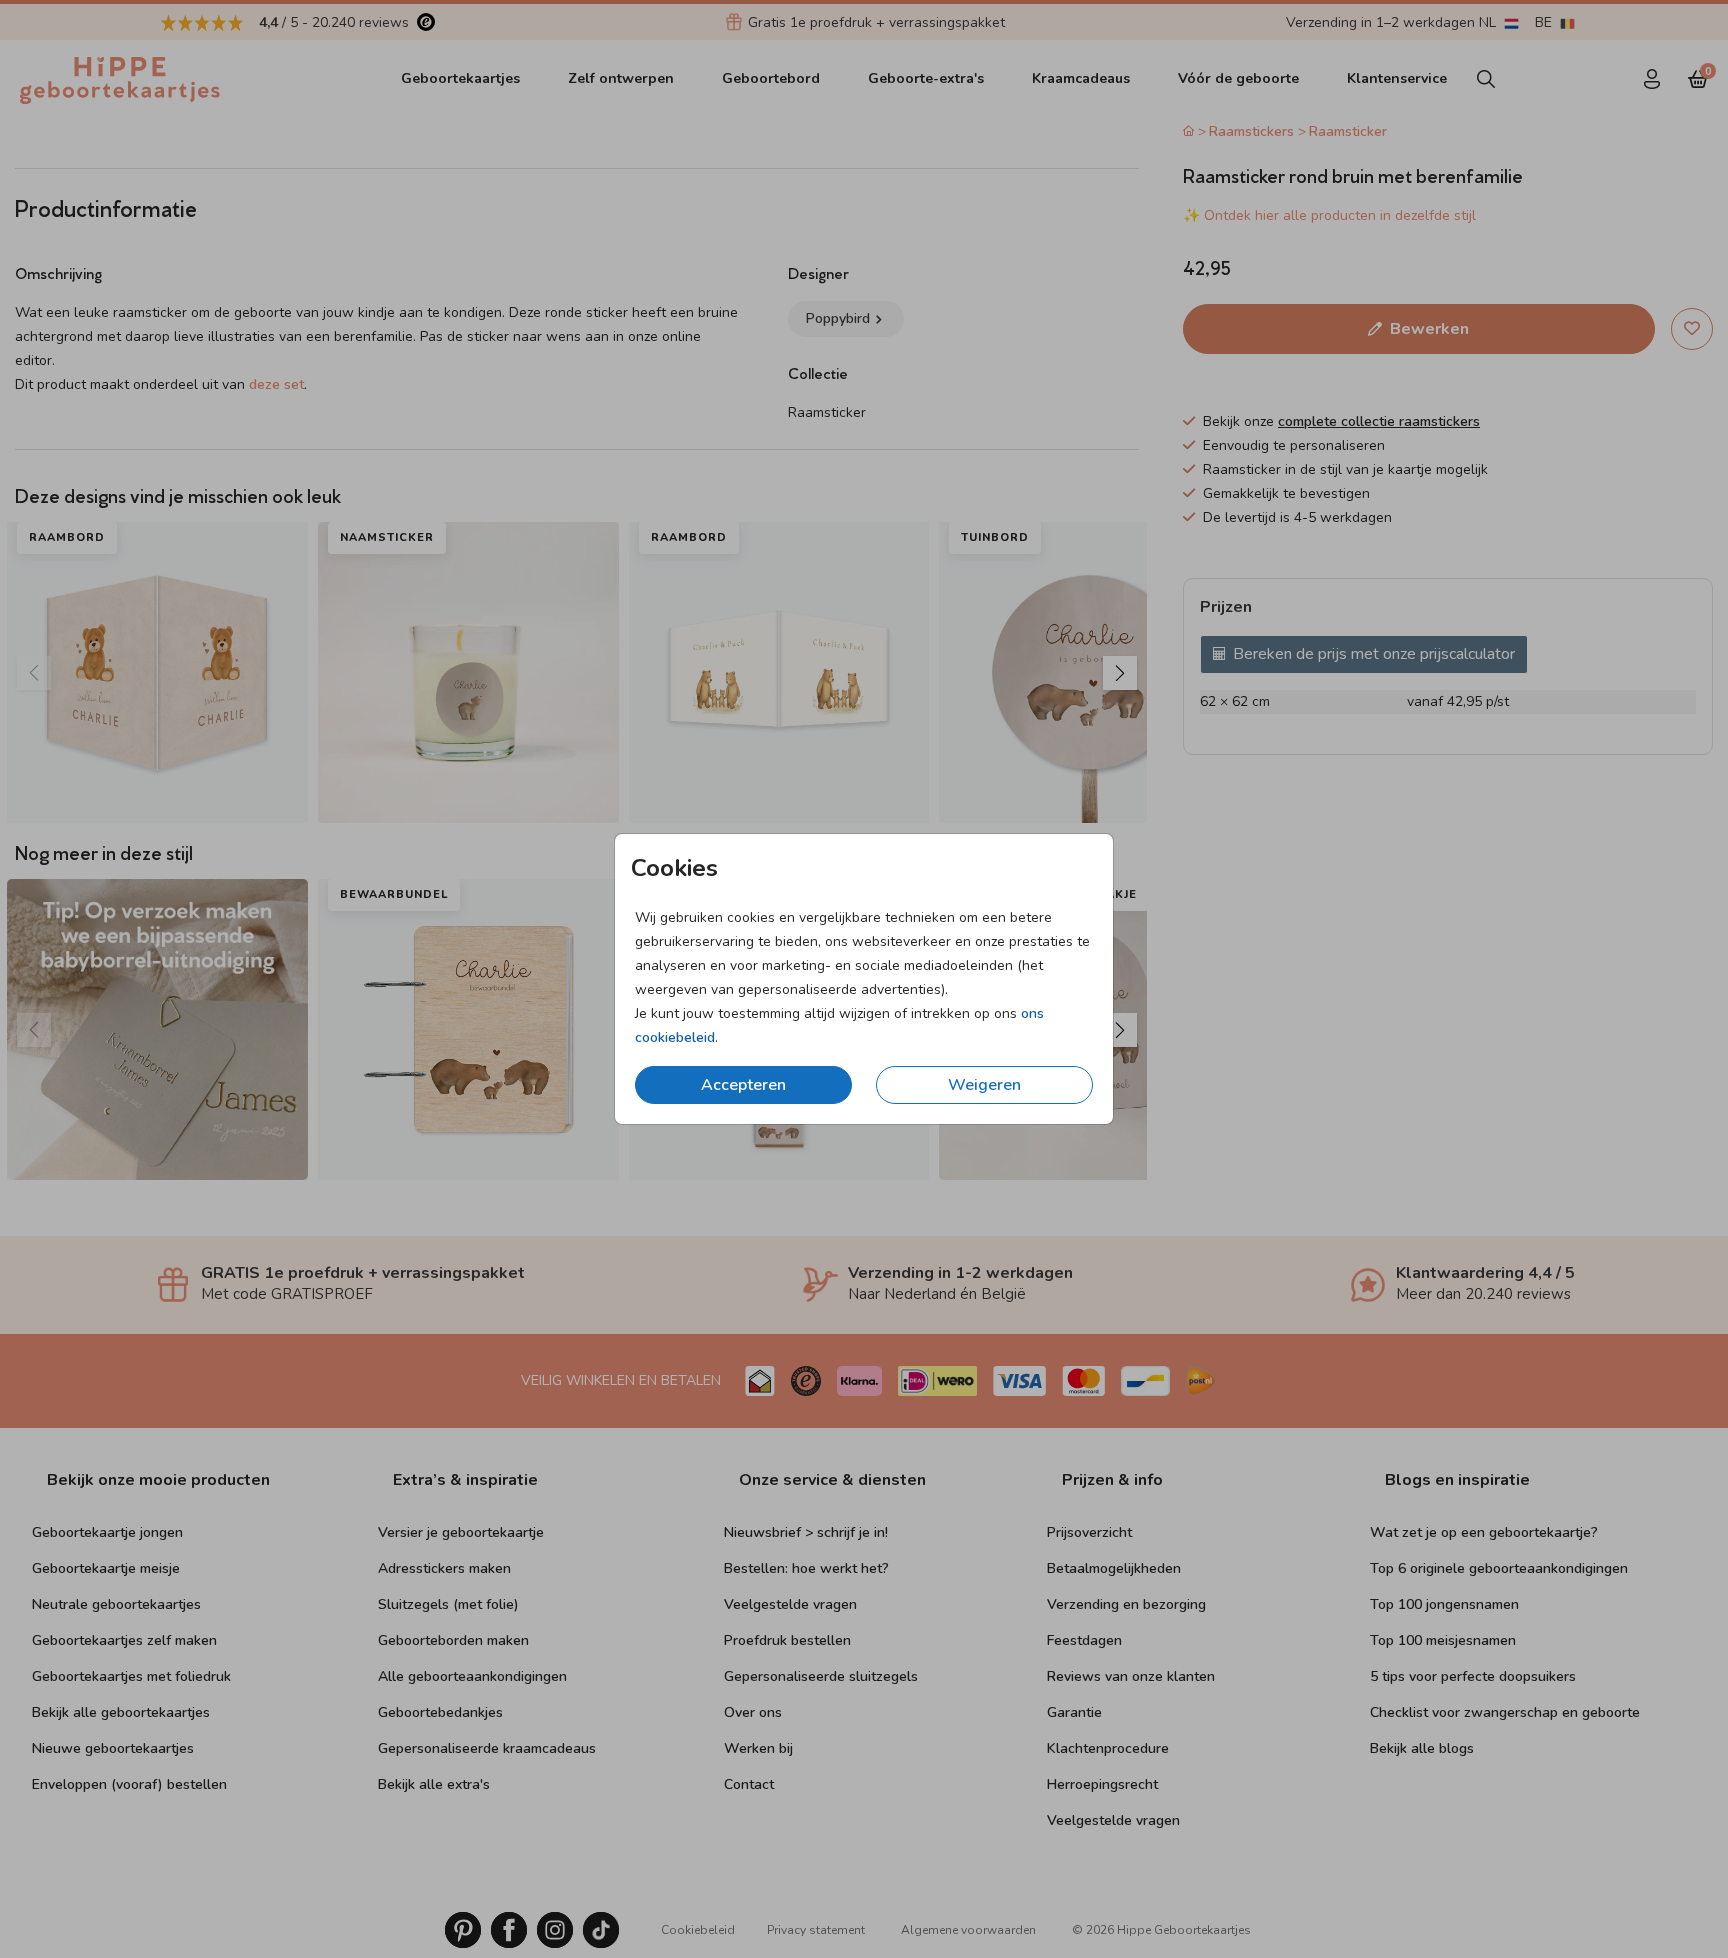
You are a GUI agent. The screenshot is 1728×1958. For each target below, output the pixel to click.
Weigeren (984, 1085)
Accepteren (743, 1085)
